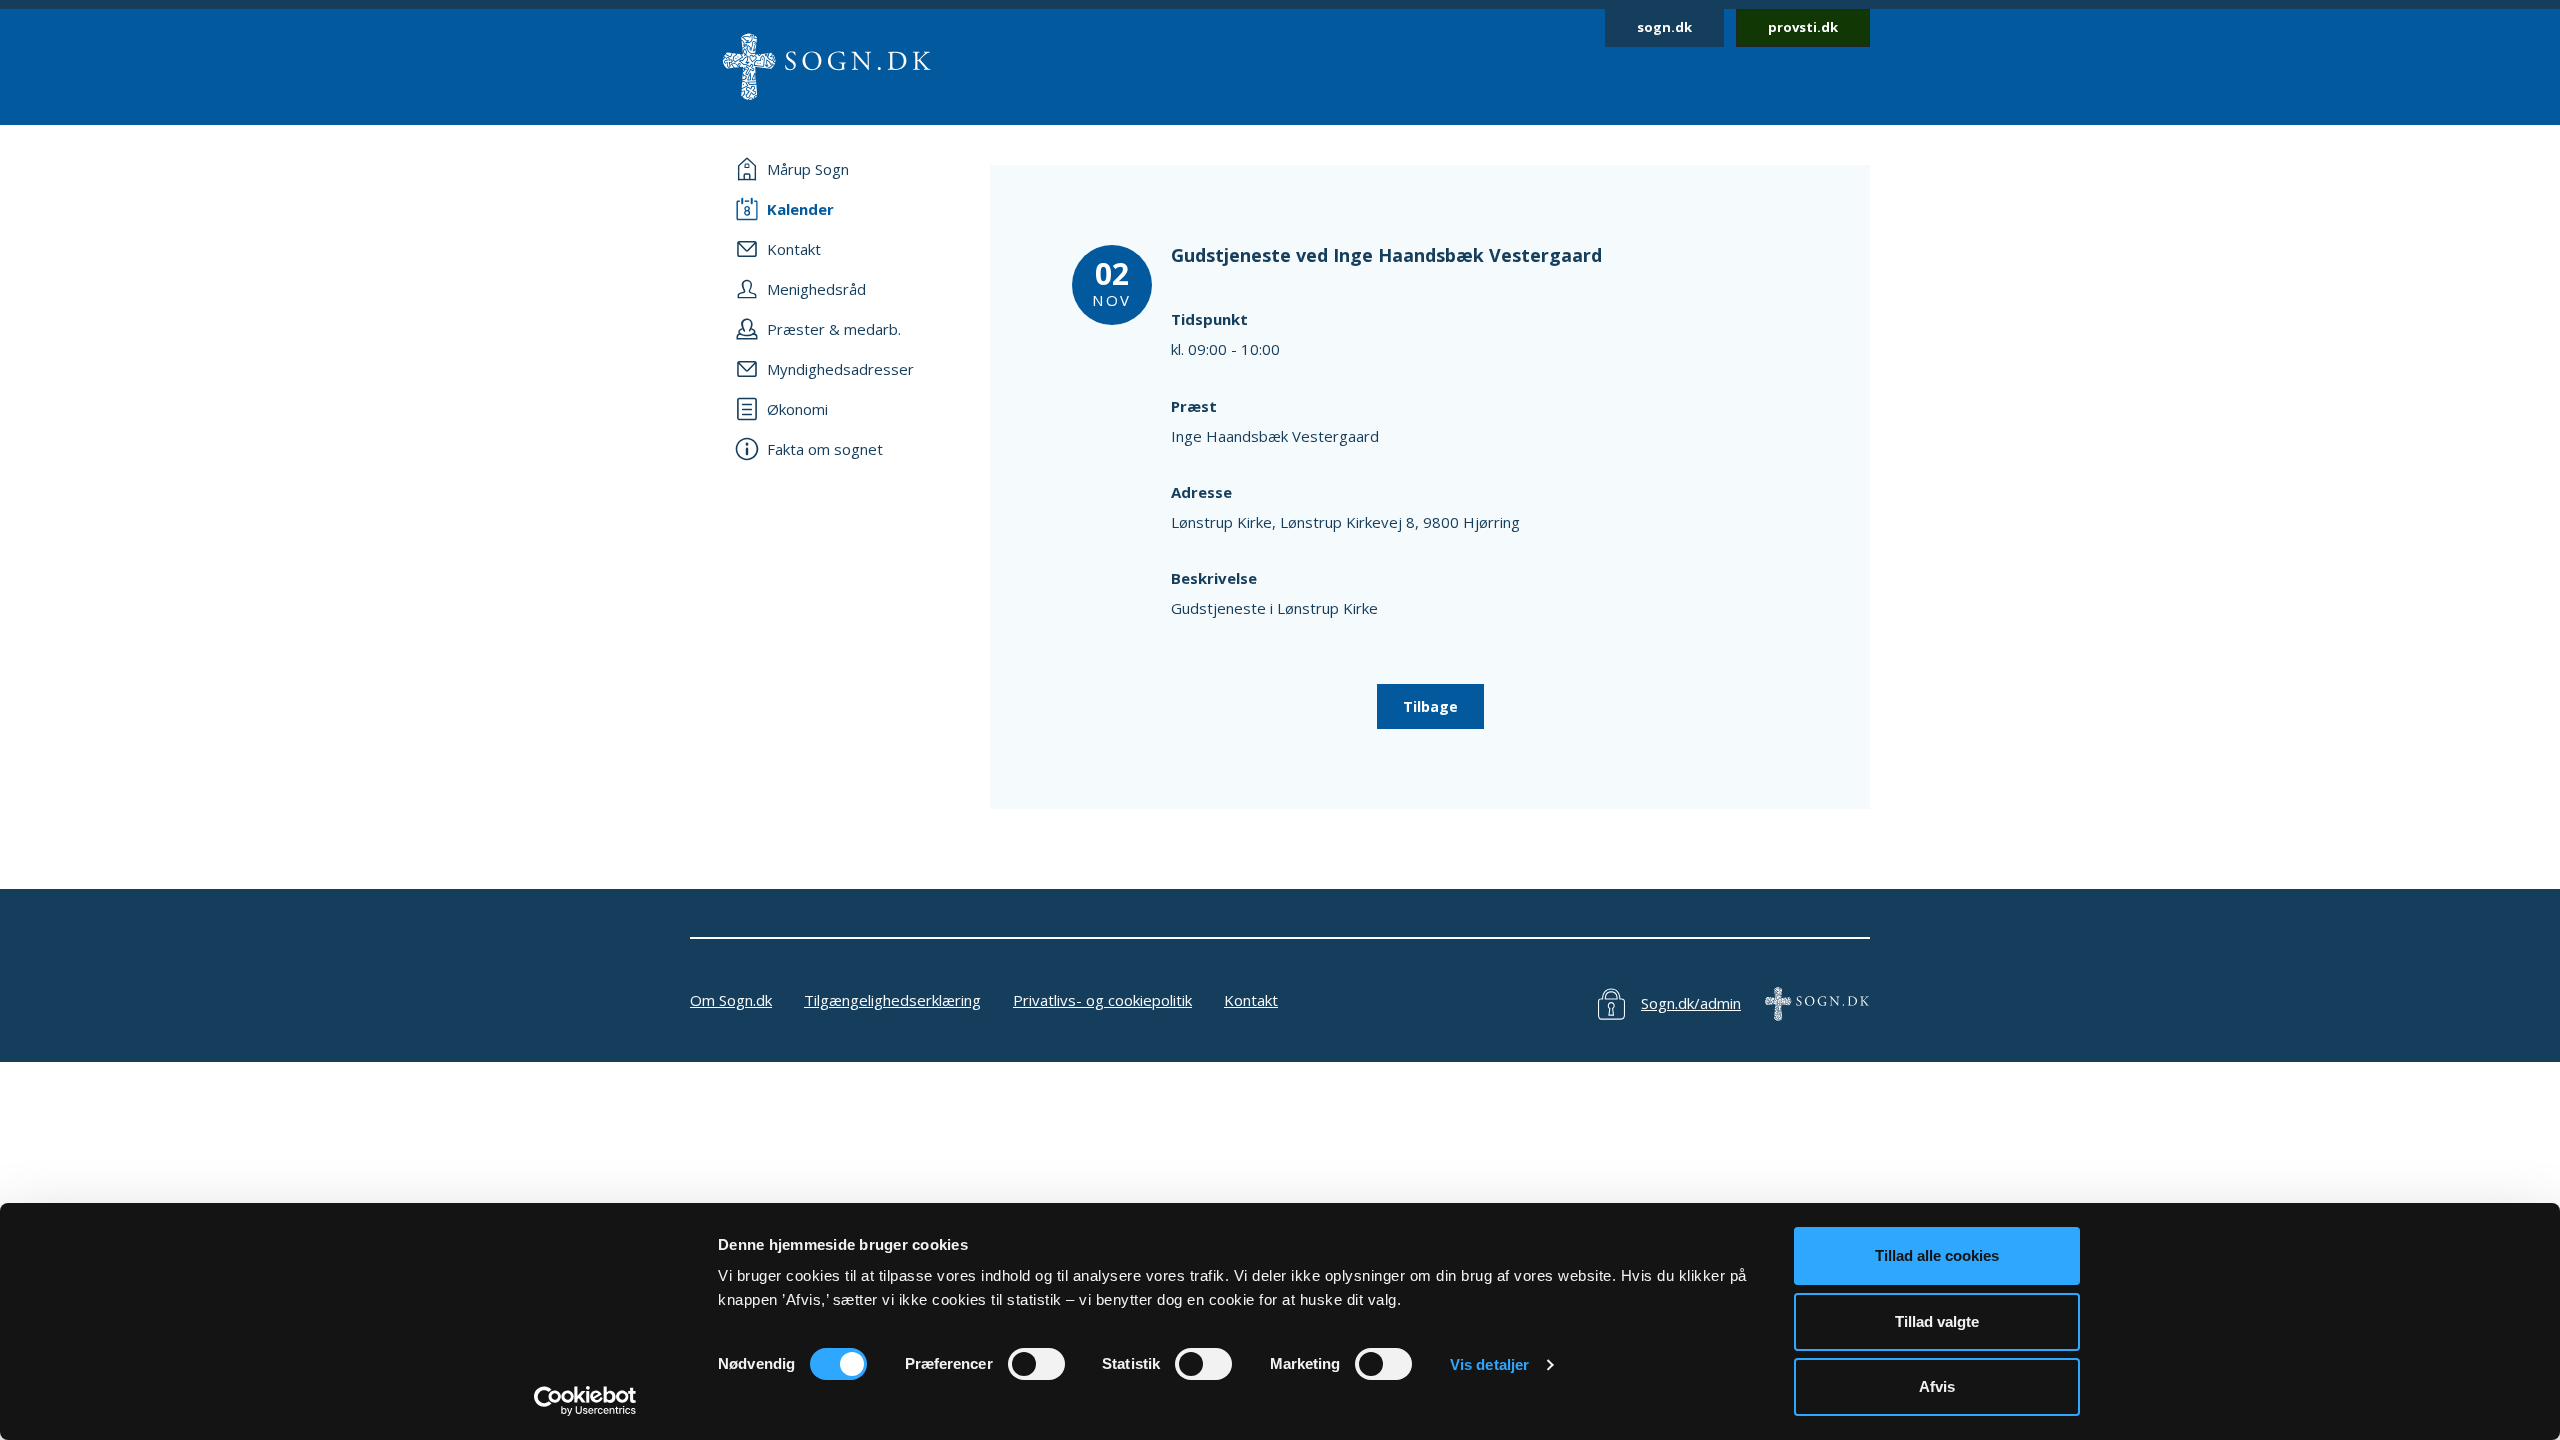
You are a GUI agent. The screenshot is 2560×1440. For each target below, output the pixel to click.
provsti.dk (1803, 27)
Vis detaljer (1489, 1364)
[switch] (1036, 1364)
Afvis (1937, 1386)
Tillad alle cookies (1937, 1255)
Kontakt (1251, 1000)
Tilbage (1430, 706)
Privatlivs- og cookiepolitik (1102, 1000)
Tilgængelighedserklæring (892, 1000)
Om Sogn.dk (731, 1000)
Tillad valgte (1937, 1321)
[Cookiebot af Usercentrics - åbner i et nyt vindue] (585, 1401)
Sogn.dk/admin (1691, 1003)
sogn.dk (1664, 27)
